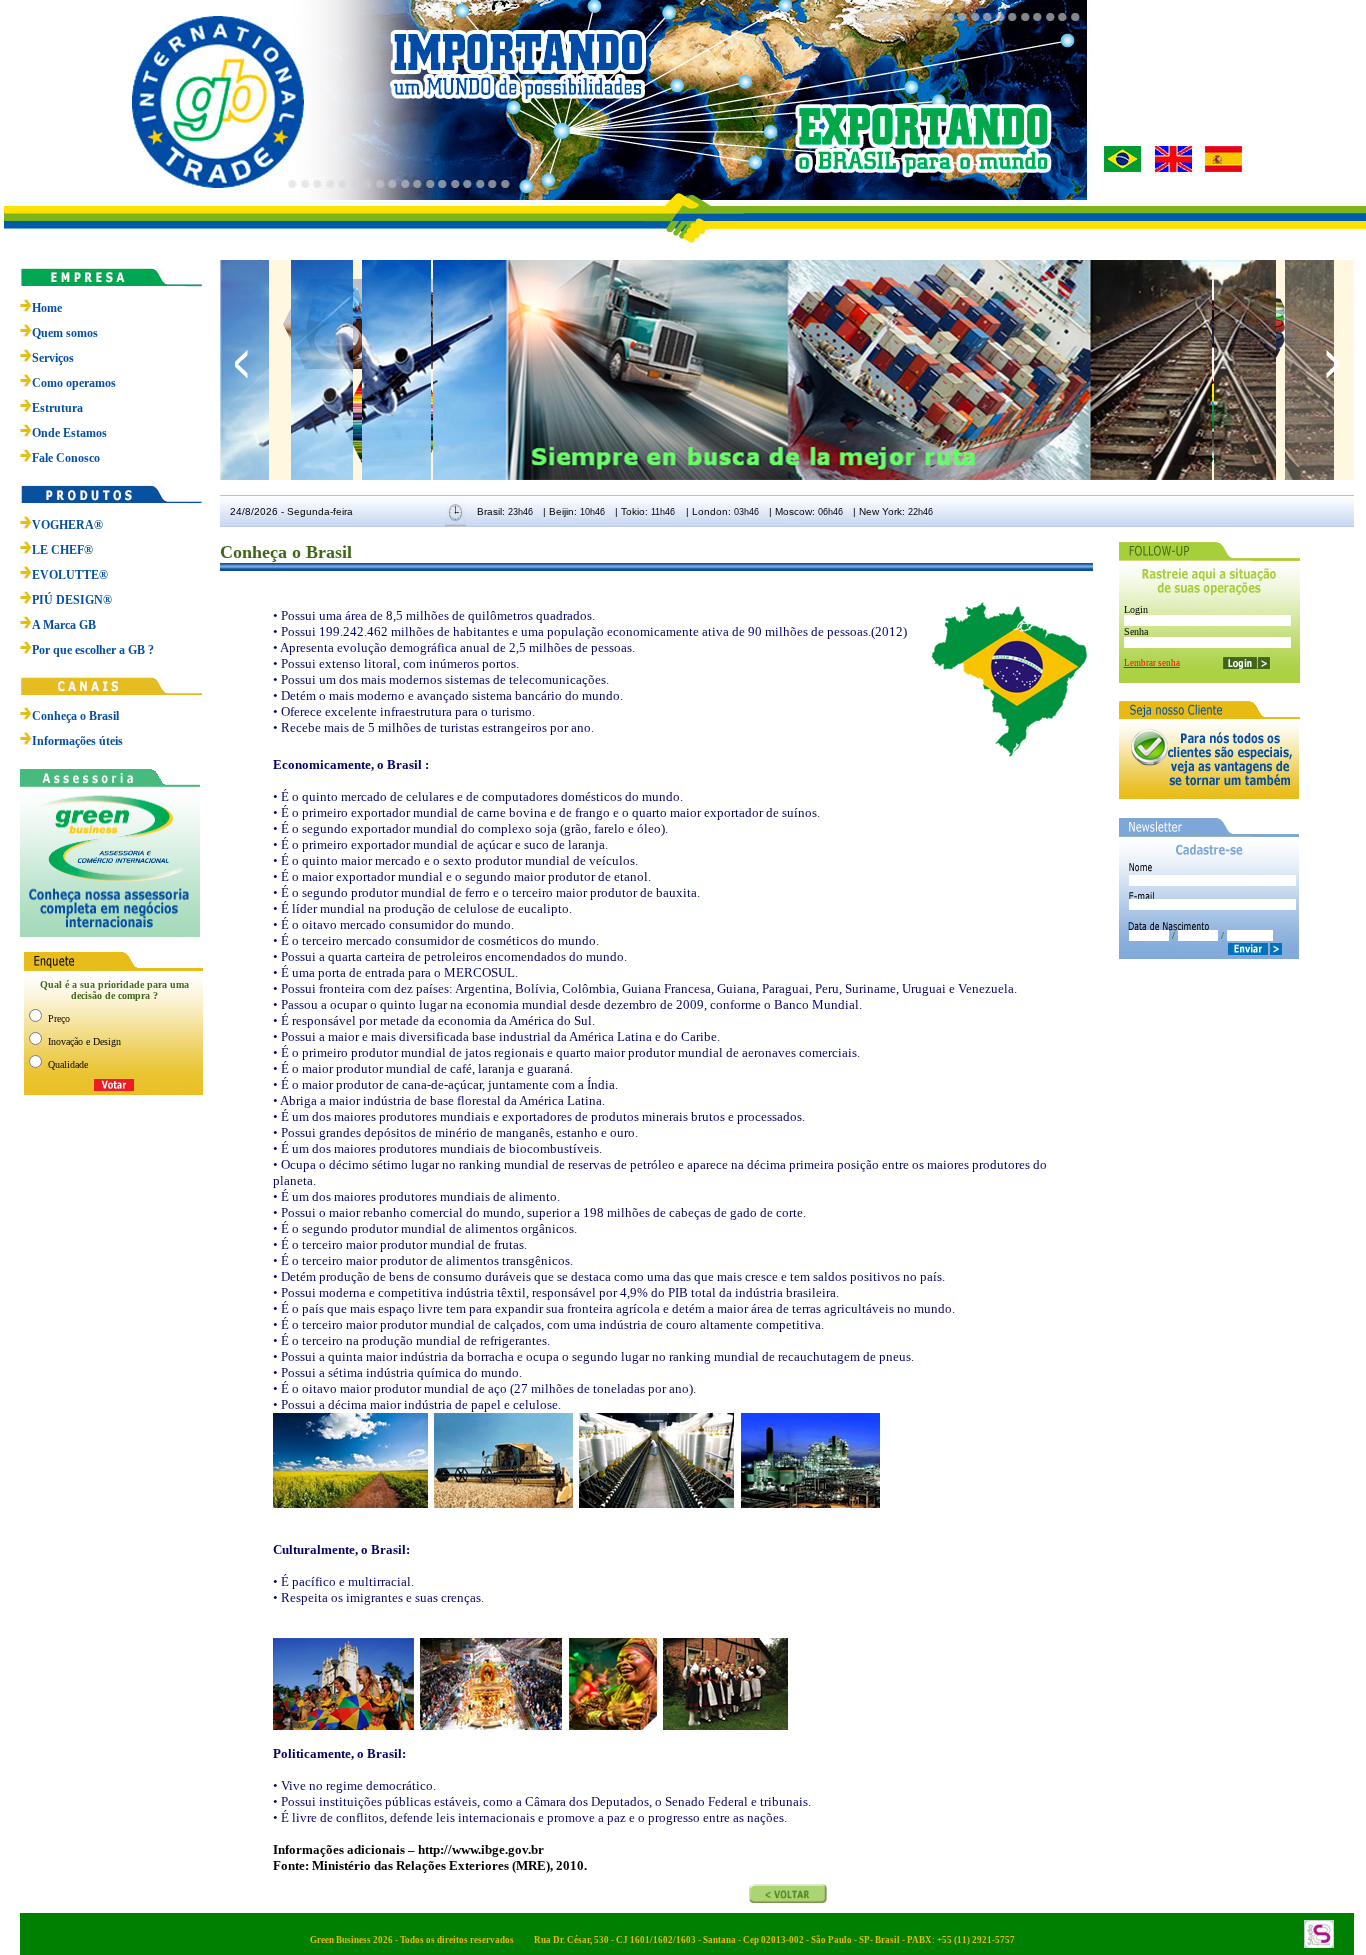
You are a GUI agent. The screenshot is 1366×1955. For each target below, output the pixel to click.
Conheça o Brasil (75, 716)
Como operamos (74, 383)
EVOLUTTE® (70, 575)
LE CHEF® (62, 550)
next (1332, 364)
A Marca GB (64, 625)
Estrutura (57, 408)
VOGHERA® (67, 525)
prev (241, 364)
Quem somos (65, 333)
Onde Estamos (69, 433)
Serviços (53, 358)
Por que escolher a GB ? (93, 650)
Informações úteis (77, 741)
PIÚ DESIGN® (72, 600)
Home (47, 308)
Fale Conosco (66, 458)
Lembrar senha (1152, 663)
